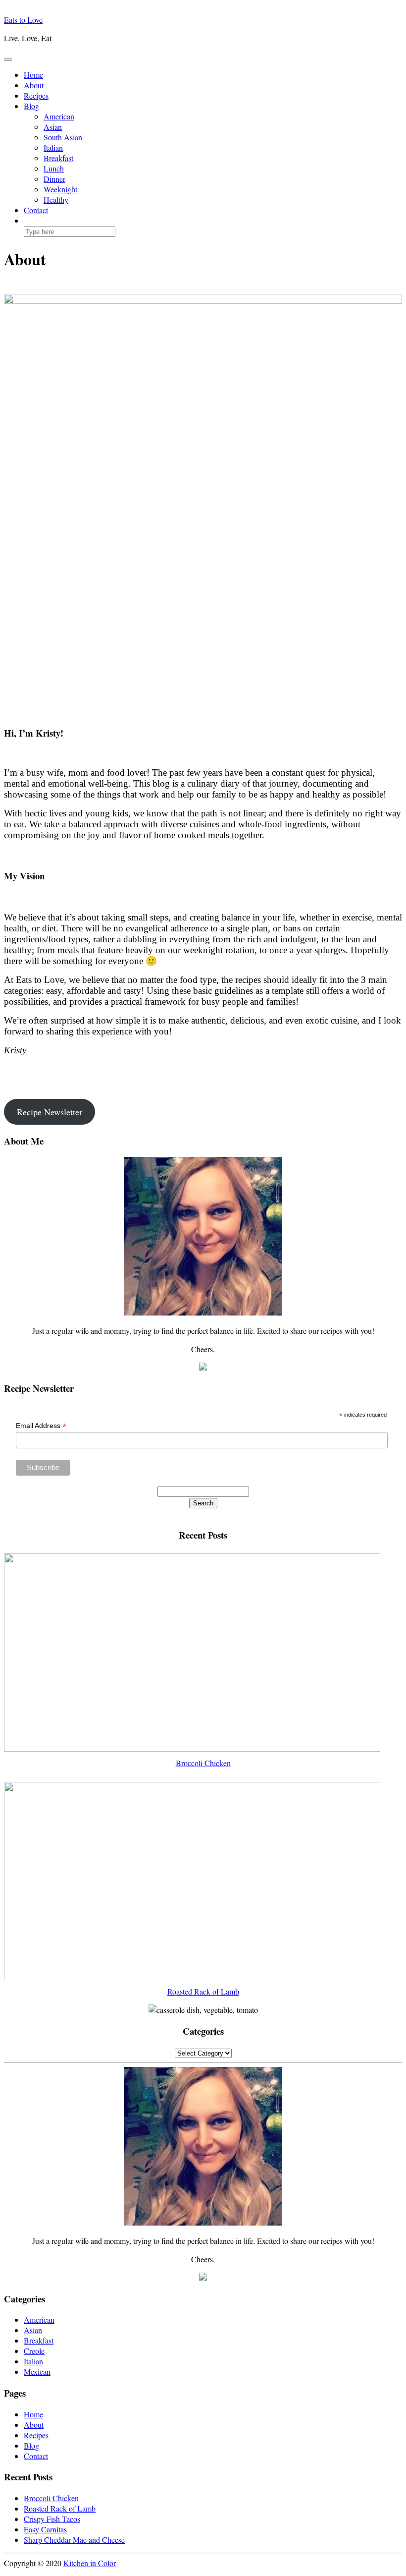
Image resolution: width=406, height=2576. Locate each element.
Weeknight (60, 189)
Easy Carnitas (45, 2529)
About (34, 85)
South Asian (63, 137)
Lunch (54, 168)
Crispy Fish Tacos (52, 2519)
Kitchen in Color (90, 2563)
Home (33, 75)
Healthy (56, 200)
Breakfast (58, 158)
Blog (31, 106)
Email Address (41, 1426)
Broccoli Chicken (51, 2498)
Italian (53, 147)
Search (203, 1503)
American (59, 116)
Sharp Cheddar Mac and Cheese (74, 2540)
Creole (34, 2351)
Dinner (54, 179)
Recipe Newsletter (50, 1112)
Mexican (37, 2372)
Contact (36, 210)
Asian (53, 127)
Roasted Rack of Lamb (60, 2508)
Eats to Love (23, 20)
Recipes (36, 95)
